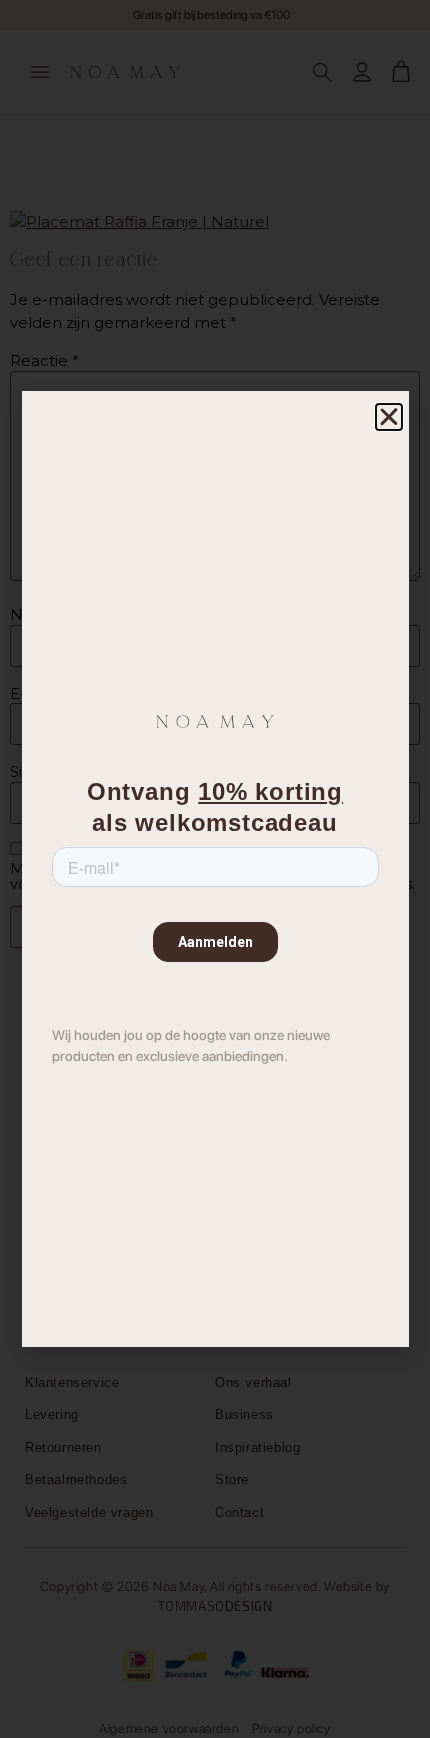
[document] (215, 869)
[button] (389, 417)
